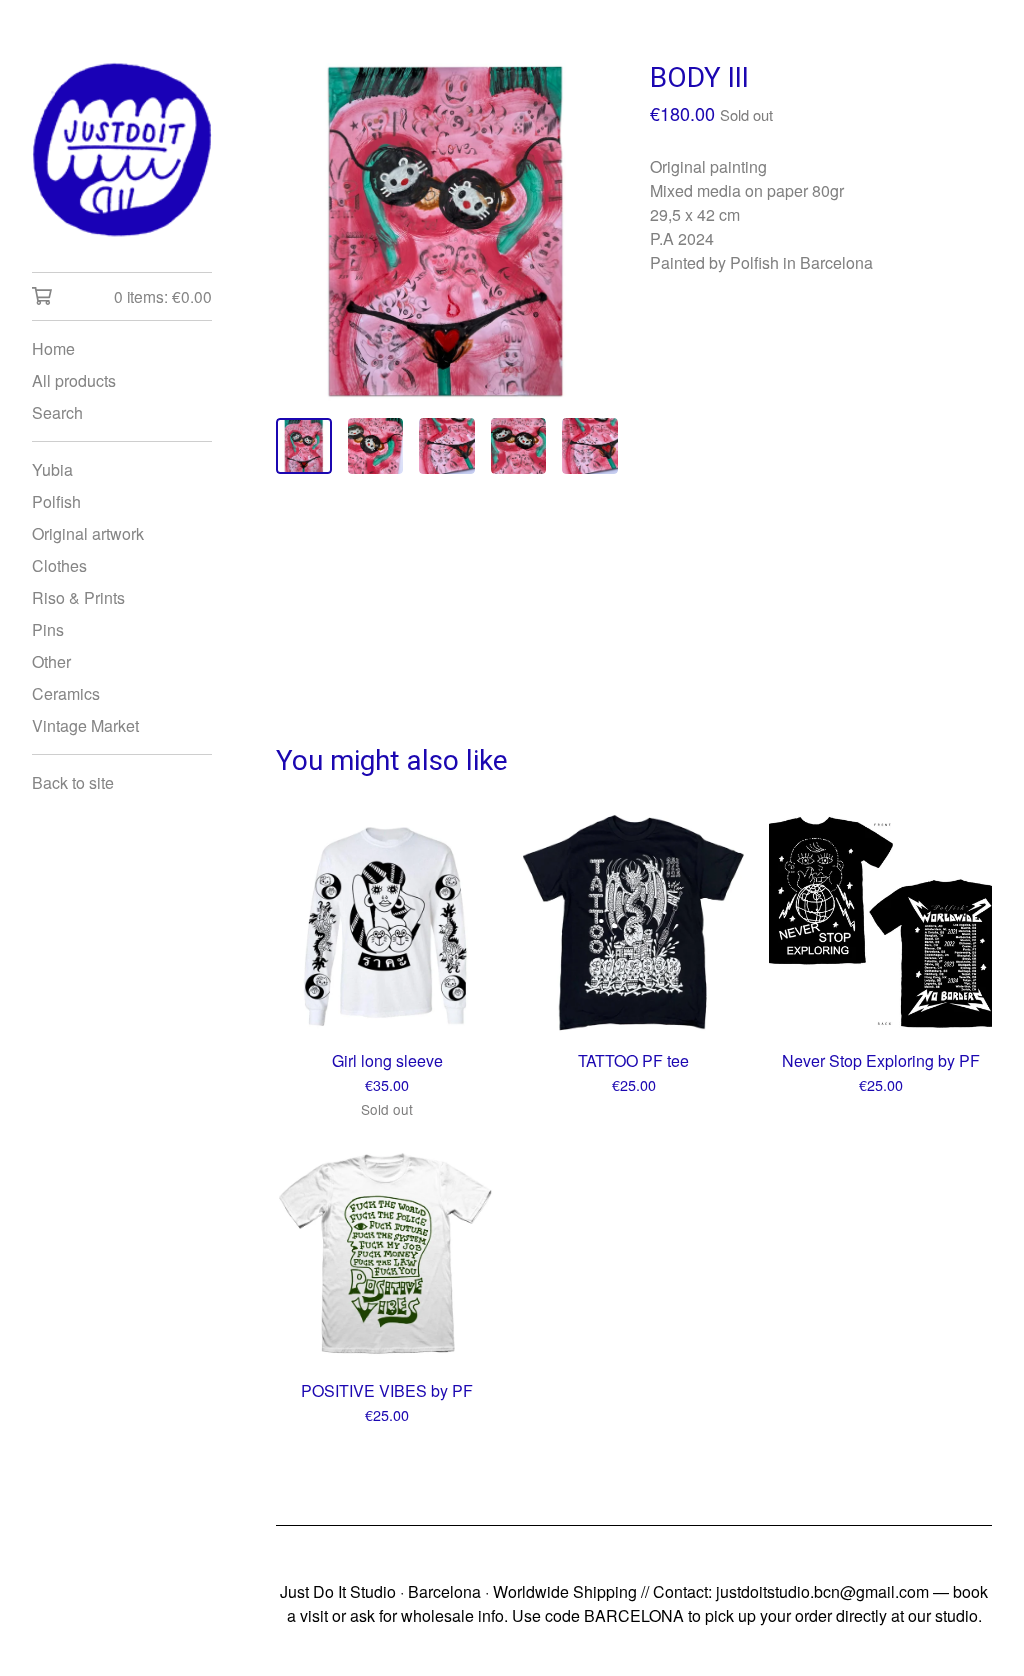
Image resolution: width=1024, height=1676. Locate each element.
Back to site (73, 782)
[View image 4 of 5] (519, 446)
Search (57, 412)
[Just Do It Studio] (122, 150)
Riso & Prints (78, 597)
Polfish (56, 501)
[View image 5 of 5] (590, 446)
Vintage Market (85, 725)
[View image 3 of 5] (447, 446)
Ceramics (66, 693)
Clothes (59, 565)
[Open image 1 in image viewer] (447, 231)
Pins (48, 629)
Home (53, 348)
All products (74, 380)
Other (51, 661)
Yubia (52, 469)
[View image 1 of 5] (304, 446)
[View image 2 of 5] (376, 446)
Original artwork (88, 533)
